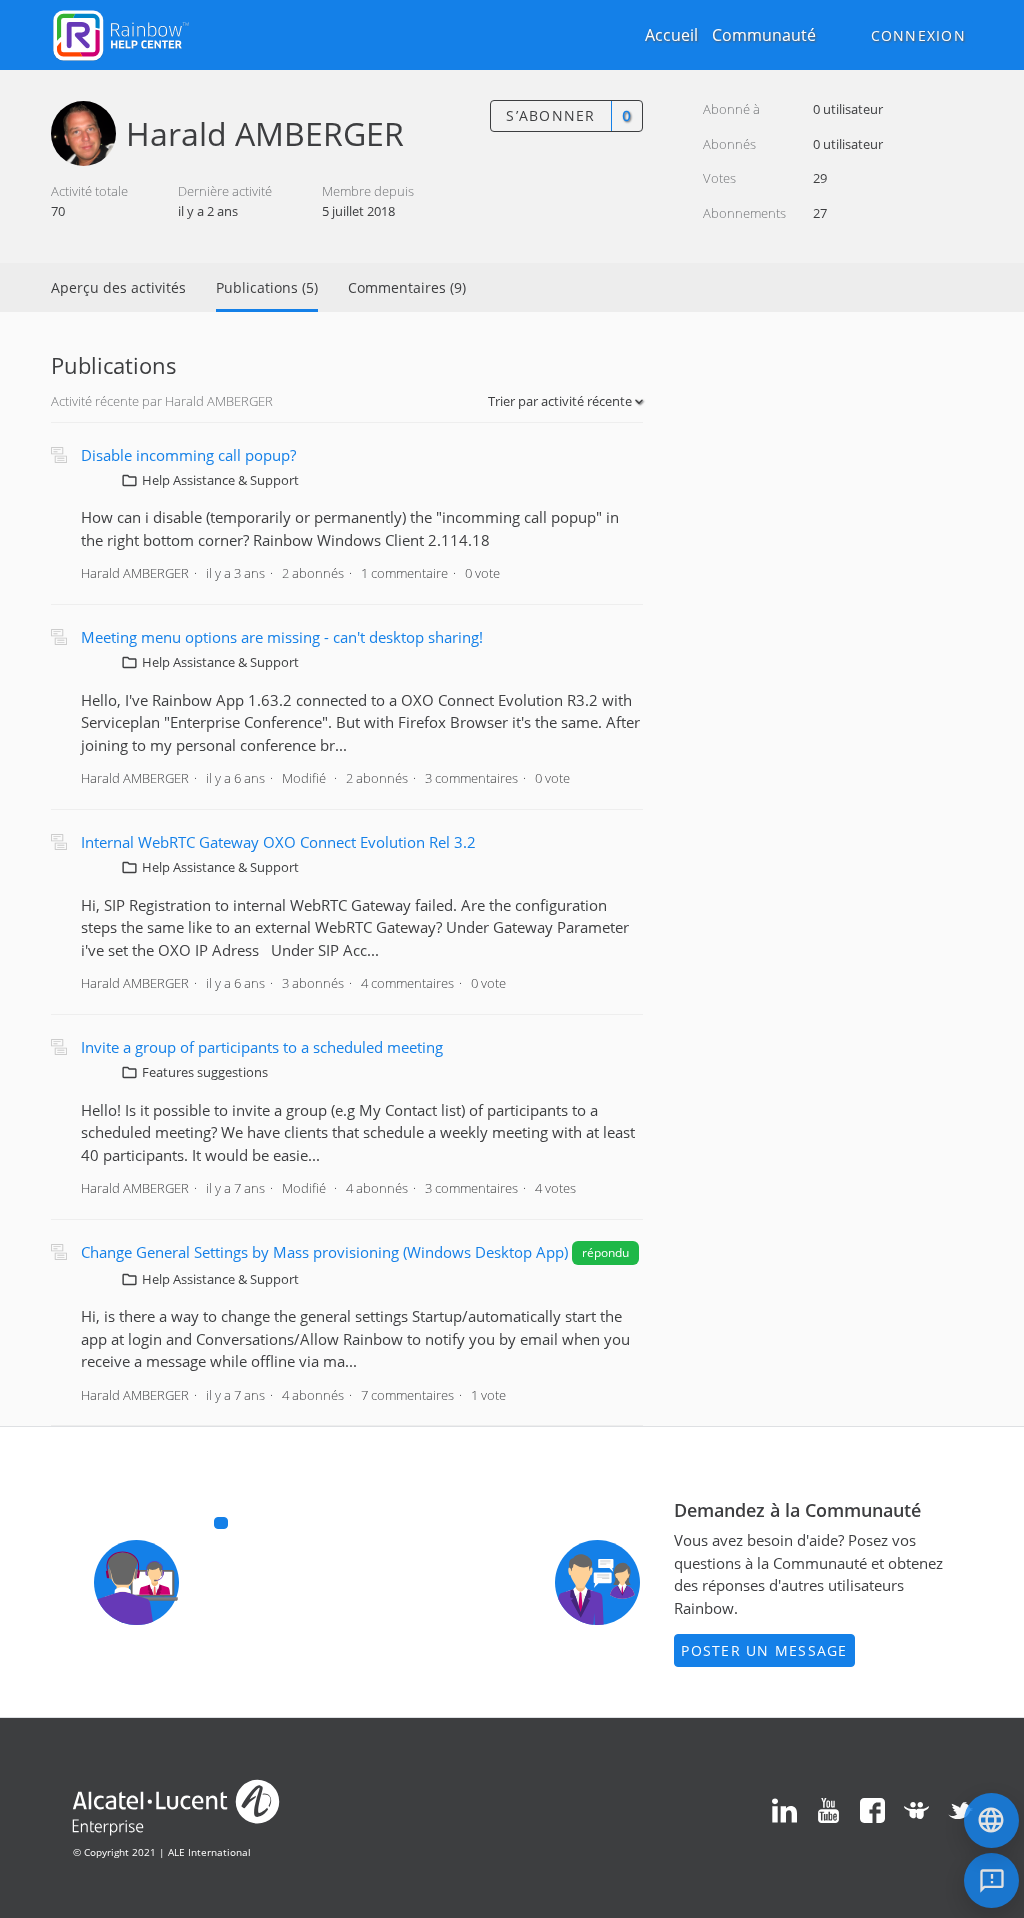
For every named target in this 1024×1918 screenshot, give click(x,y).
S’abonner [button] (550, 115)
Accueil (671, 35)
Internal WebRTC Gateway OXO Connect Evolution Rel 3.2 (278, 842)
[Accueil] (121, 33)
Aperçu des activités (118, 287)
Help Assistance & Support (220, 480)
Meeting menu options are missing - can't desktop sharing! (282, 637)
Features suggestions (205, 1072)
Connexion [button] (918, 35)
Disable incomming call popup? (188, 455)
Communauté (764, 35)
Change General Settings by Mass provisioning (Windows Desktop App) (324, 1252)
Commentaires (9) (407, 287)
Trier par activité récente (561, 401)
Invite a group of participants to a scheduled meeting (262, 1047)
